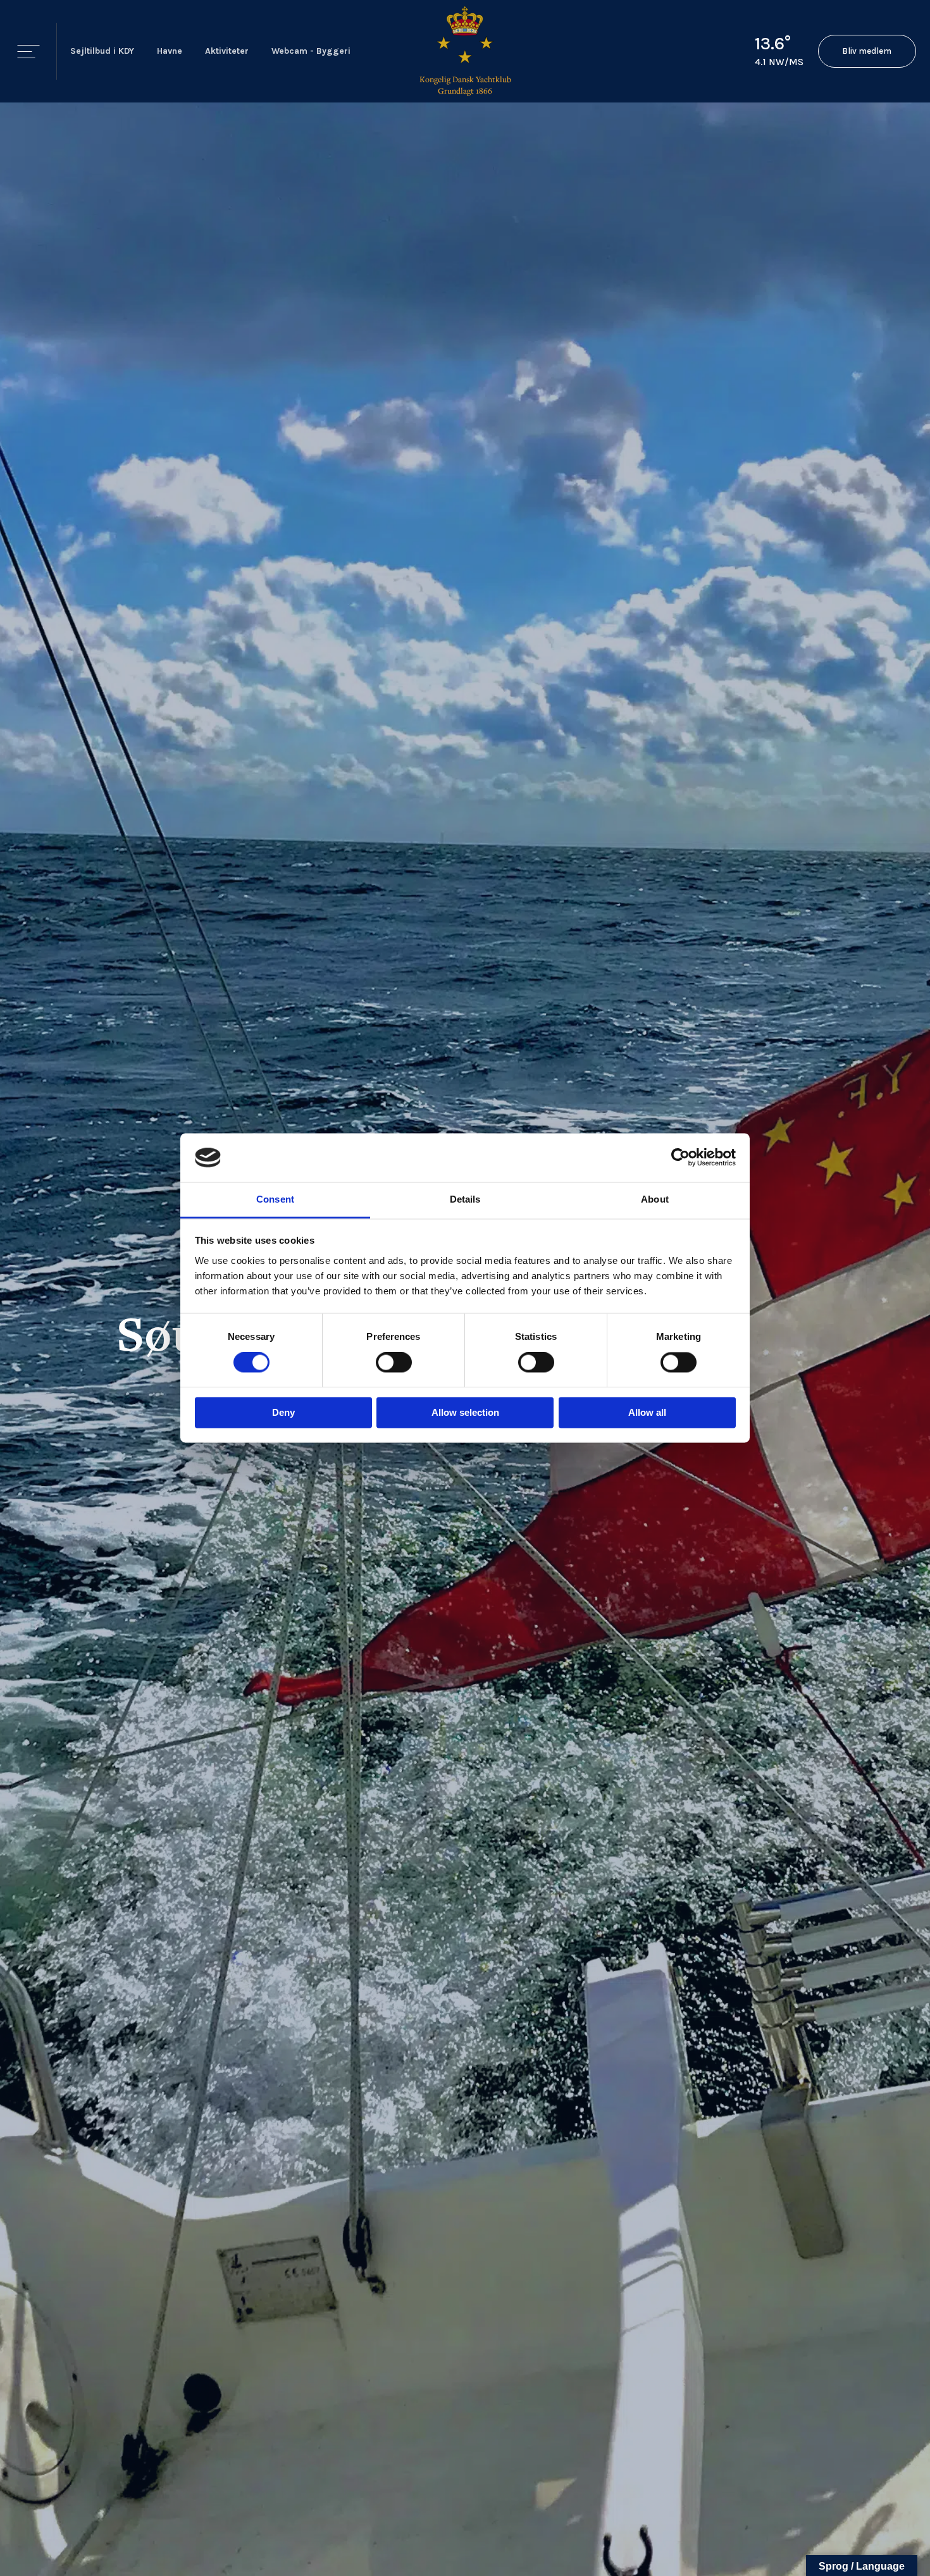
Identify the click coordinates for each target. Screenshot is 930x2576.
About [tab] (655, 1199)
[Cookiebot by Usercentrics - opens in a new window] (680, 1158)
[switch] (394, 1363)
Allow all (647, 1412)
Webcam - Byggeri (311, 51)
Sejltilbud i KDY (102, 51)
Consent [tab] (275, 1199)
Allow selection (465, 1412)
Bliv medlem (867, 51)
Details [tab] (465, 1199)
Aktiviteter (227, 51)
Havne (170, 51)
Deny (283, 1412)
